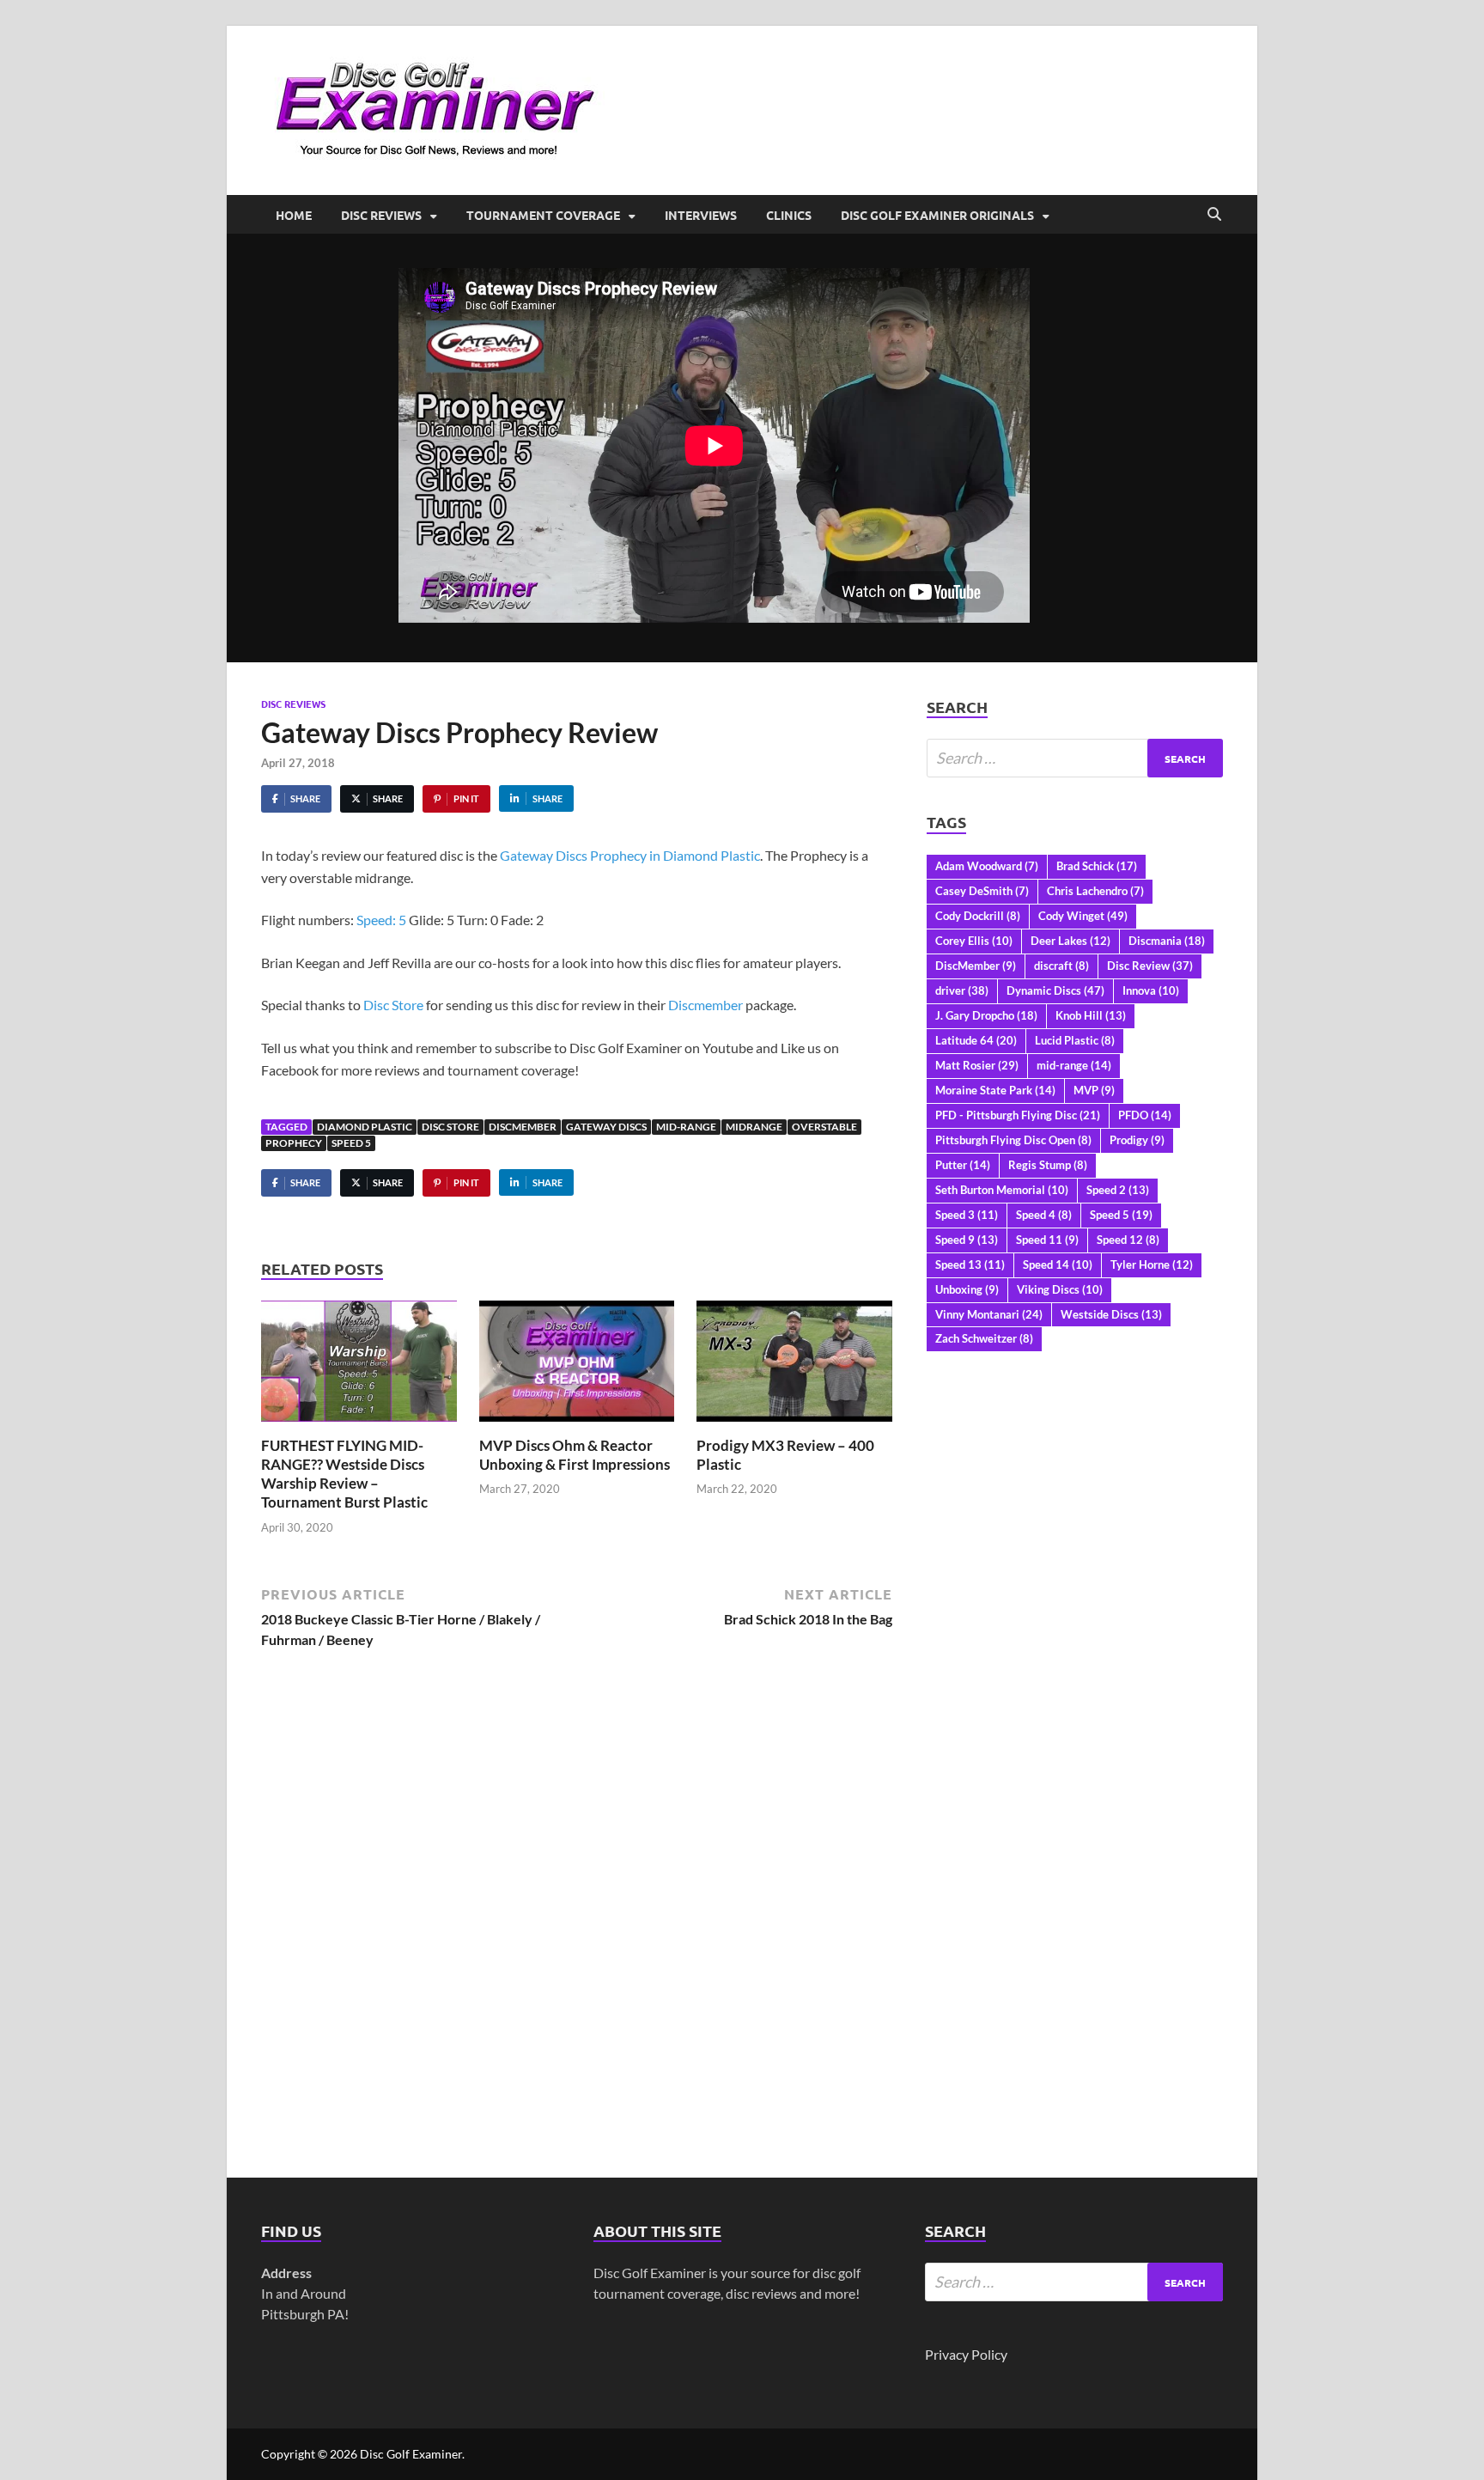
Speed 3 (967, 1215)
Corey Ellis (974, 941)
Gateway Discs (606, 1127)
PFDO (1145, 1115)
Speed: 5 (381, 920)
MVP (1094, 1090)
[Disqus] (577, 1906)
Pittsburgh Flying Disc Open (1013, 1140)
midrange (754, 1127)
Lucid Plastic (1075, 1040)
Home (294, 215)
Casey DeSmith (982, 891)
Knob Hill (1091, 1015)
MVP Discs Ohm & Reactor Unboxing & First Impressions (575, 1455)
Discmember (706, 1005)
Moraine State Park (995, 1090)
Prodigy (1137, 1140)
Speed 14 (1058, 1264)
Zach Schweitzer (984, 1338)
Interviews (701, 215)
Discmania (1167, 941)
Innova (1151, 990)
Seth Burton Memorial (1002, 1190)
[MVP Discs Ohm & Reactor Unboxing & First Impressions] (577, 1366)
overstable (824, 1127)
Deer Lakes (1070, 941)
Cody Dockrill (978, 916)
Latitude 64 (976, 1040)
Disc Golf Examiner (411, 2454)
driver (962, 990)
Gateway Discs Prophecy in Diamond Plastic (630, 855)
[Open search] (1214, 215)
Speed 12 (1128, 1240)
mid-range (686, 1127)
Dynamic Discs (1055, 990)
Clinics (789, 215)
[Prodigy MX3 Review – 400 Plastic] (794, 1366)
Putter (963, 1165)
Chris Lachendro (1095, 891)
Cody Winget (1083, 916)
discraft (1061, 966)
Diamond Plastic (365, 1127)
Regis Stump (1048, 1165)
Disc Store (393, 1005)
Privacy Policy (966, 2354)
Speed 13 (970, 1264)
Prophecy (294, 1143)
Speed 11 (1047, 1240)
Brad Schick (1097, 866)
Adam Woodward (987, 866)
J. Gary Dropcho (986, 1015)
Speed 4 (1044, 1215)
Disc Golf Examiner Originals (937, 215)
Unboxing (967, 1289)
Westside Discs (1111, 1314)
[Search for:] (1075, 758)
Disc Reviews (381, 215)
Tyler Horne (1152, 1264)
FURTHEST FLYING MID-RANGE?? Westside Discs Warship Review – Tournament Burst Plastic (344, 1474)
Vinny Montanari (989, 1314)
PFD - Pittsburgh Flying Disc (1018, 1115)
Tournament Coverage (543, 215)
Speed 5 (351, 1143)
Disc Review (1150, 966)
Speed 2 (1118, 1190)
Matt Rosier (977, 1065)
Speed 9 (967, 1240)
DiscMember (523, 1127)
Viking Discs (1060, 1289)
